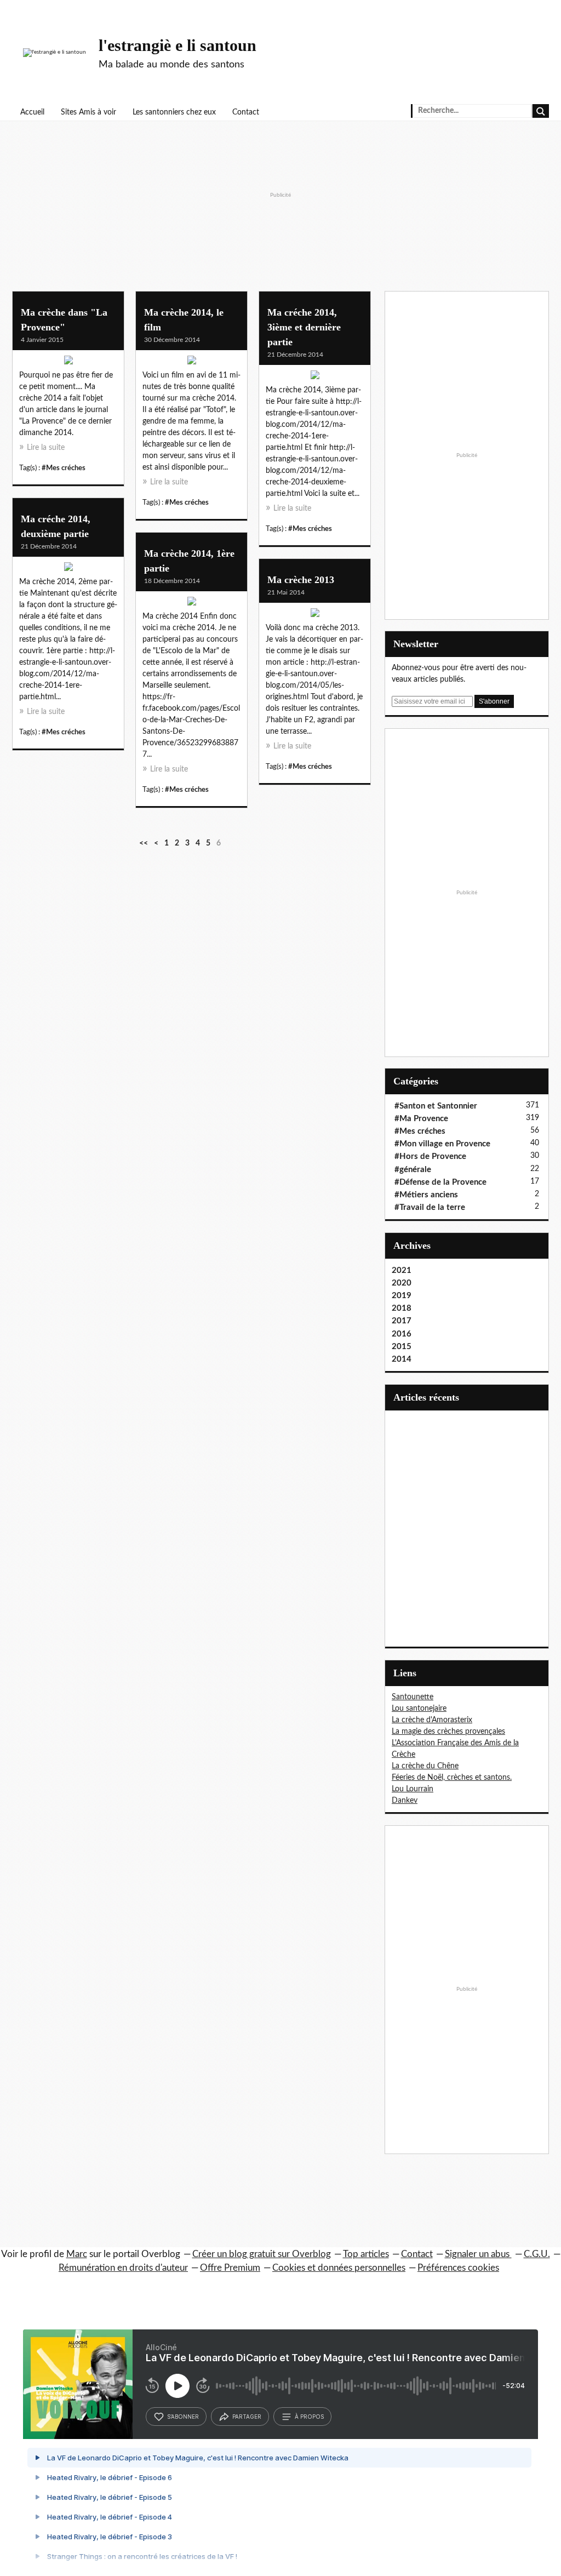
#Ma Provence (421, 1119)
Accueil (32, 112)
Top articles (366, 2254)
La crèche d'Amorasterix (432, 1720)
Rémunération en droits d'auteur (123, 2268)
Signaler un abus (478, 2254)
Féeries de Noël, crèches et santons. (452, 1778)
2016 (402, 1334)
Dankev (405, 1801)
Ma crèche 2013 (301, 580)
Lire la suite (46, 448)
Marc (77, 2254)
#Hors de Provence (430, 1156)
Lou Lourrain (413, 1789)
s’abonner (183, 2417)
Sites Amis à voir (88, 112)
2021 (402, 1270)
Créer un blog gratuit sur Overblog (262, 2254)
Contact (246, 112)
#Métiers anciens (426, 1195)
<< (144, 843)
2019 (402, 1296)
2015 (402, 1347)
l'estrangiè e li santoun (178, 45)
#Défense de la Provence (440, 1182)
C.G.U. (537, 2254)
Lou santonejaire (419, 1709)
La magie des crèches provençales (448, 1732)
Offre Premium (230, 2268)
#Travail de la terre (430, 1207)
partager (247, 2417)
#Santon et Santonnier (436, 1106)
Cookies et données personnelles (339, 2268)
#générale (413, 1170)
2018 (402, 1308)
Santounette (413, 1697)
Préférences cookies (458, 2268)
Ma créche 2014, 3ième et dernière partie (304, 327)
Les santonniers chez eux (174, 112)
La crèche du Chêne (425, 1766)
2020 (402, 1283)
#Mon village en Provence (442, 1144)
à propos (309, 2417)
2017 (402, 1321)
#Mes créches (64, 468)
